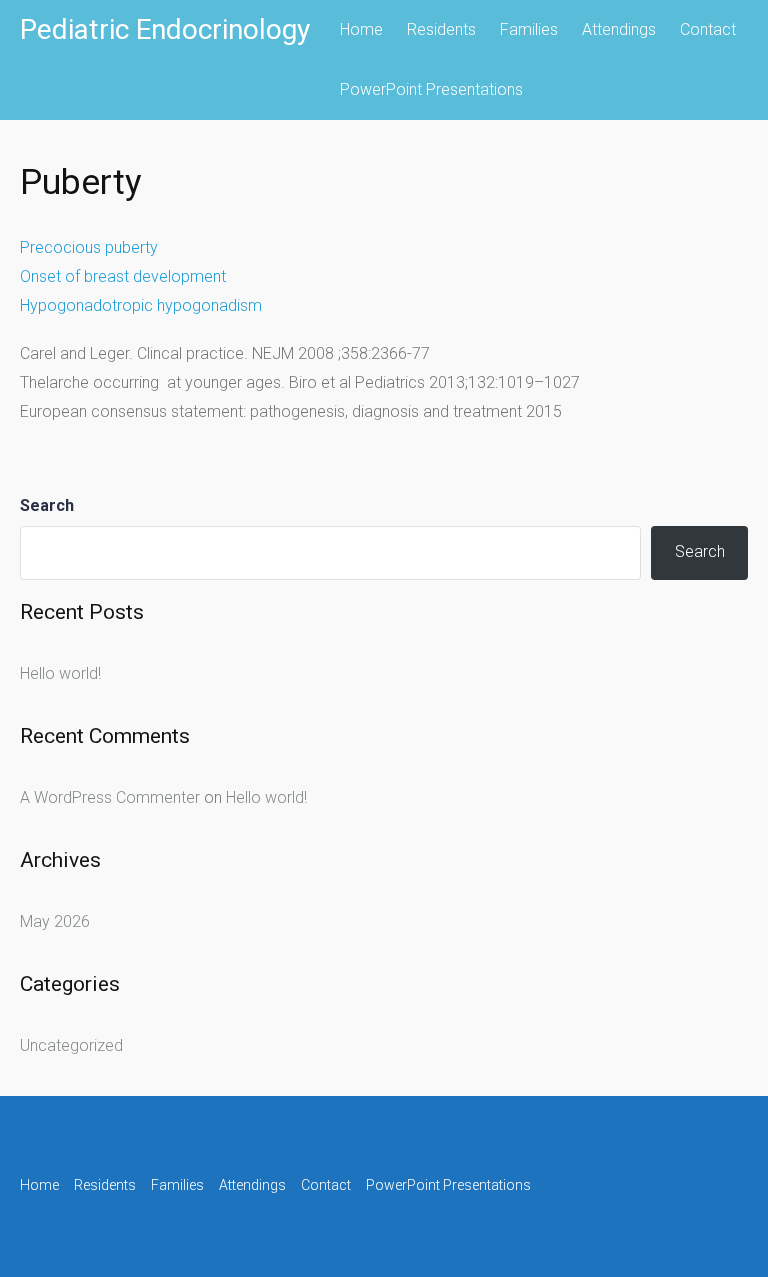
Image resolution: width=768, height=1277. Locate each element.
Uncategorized (71, 1045)
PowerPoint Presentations (431, 89)
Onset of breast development (123, 276)
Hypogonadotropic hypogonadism (141, 305)
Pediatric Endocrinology (165, 29)
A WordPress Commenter (110, 797)
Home (361, 29)
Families (529, 29)
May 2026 (55, 921)
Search (47, 505)
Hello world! (60, 673)
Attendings (619, 29)
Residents (441, 29)
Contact (708, 29)
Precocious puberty (89, 247)
